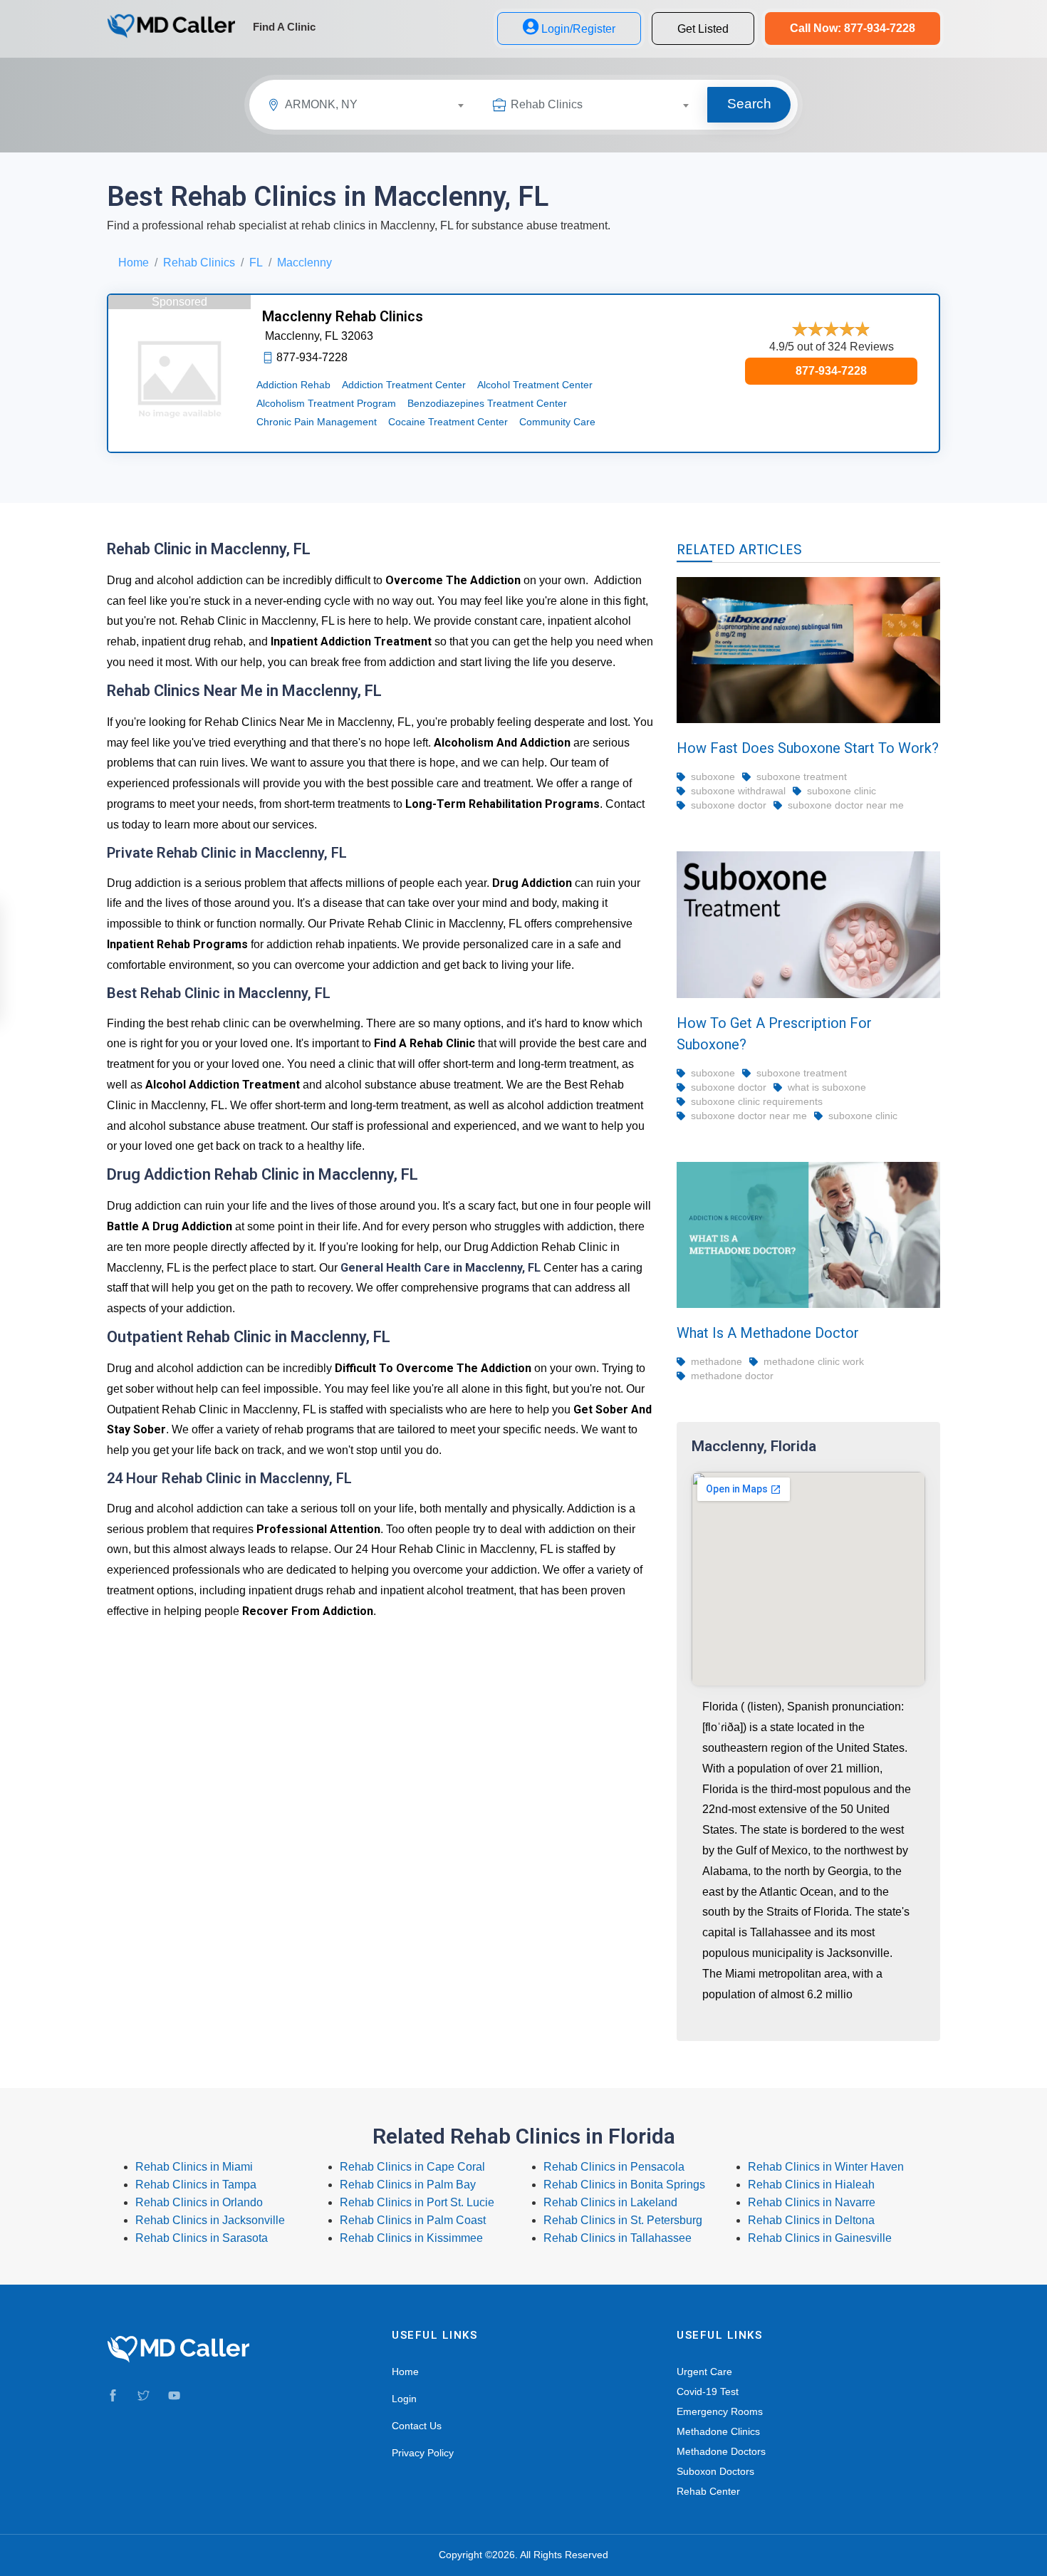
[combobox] (380, 107)
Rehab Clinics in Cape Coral (412, 2167)
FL (256, 263)
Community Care (557, 422)
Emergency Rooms (720, 2411)
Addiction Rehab (293, 385)
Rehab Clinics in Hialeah (811, 2185)
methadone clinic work (814, 1361)
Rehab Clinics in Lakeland (610, 2202)
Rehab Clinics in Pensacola (614, 2167)
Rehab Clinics (199, 263)
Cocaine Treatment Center (448, 422)
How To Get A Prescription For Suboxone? (774, 1034)
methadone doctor (732, 1376)
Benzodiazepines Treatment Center (487, 403)
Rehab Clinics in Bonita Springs (624, 2185)
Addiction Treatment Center (404, 385)
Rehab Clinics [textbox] (547, 104)
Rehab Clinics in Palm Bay (408, 2185)
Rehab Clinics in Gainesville (820, 2238)
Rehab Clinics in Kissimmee (411, 2238)
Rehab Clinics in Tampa (196, 2185)
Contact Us (417, 2426)
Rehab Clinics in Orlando (199, 2202)
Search (749, 104)
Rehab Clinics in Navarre (812, 2202)
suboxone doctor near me (846, 805)
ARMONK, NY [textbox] (321, 104)
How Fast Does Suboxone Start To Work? (808, 748)
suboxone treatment (802, 777)
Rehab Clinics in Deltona (811, 2220)
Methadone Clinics (718, 2431)
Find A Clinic (284, 27)
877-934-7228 (831, 371)
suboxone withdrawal (738, 791)
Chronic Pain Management (317, 422)
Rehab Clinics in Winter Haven (826, 2167)
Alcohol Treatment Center (535, 385)
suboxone (713, 777)
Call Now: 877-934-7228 (853, 28)
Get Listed (703, 29)
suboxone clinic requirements (757, 1101)
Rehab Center (708, 2491)
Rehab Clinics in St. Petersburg (623, 2220)
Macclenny (304, 263)
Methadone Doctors (721, 2451)
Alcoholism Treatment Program (326, 403)
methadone (717, 1361)
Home (134, 263)
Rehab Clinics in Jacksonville (210, 2220)
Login (404, 2399)
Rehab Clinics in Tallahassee (618, 2238)
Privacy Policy (423, 2453)
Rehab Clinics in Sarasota (202, 2238)
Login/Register (578, 29)
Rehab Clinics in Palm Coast (413, 2220)
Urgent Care (704, 2372)
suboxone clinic (842, 791)
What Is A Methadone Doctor (768, 1333)
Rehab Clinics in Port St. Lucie (417, 2202)
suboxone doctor (729, 805)
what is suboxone (827, 1087)
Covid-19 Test (708, 2391)
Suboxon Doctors (715, 2471)
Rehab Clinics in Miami (194, 2167)
